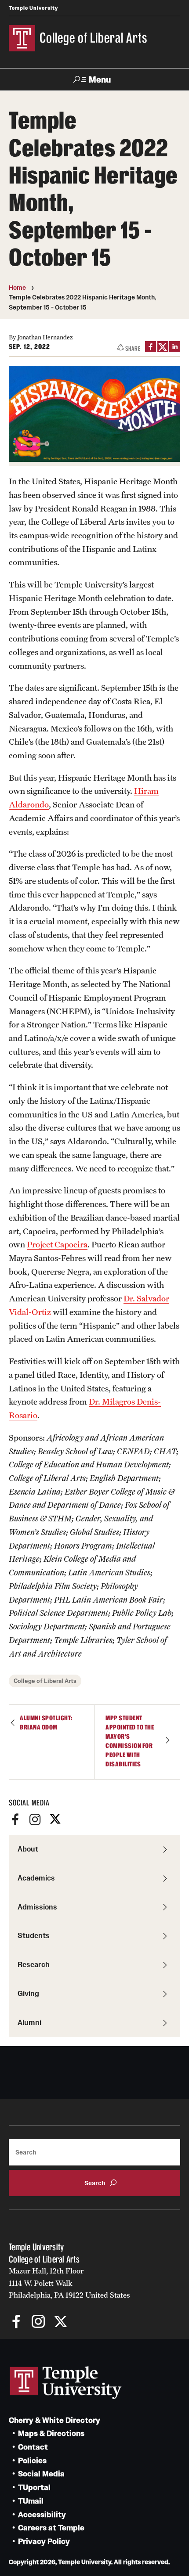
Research (34, 1964)
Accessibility (42, 2515)
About (28, 1849)
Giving (28, 1993)
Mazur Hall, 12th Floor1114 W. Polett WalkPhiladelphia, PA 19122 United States (69, 2283)
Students (34, 1935)
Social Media (41, 2474)
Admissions (37, 1907)
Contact (33, 2447)
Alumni (29, 2022)
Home (17, 288)
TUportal (34, 2488)
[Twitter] (55, 1819)
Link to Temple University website (66, 2383)
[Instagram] (35, 1819)
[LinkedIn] (175, 347)
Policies (32, 2461)
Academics (36, 1878)
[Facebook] (15, 1819)
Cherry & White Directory (55, 2420)
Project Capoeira (57, 1244)
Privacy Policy (44, 2542)
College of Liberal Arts (45, 1681)
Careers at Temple (51, 2528)
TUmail (31, 2501)
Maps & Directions (51, 2434)
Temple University (33, 8)
